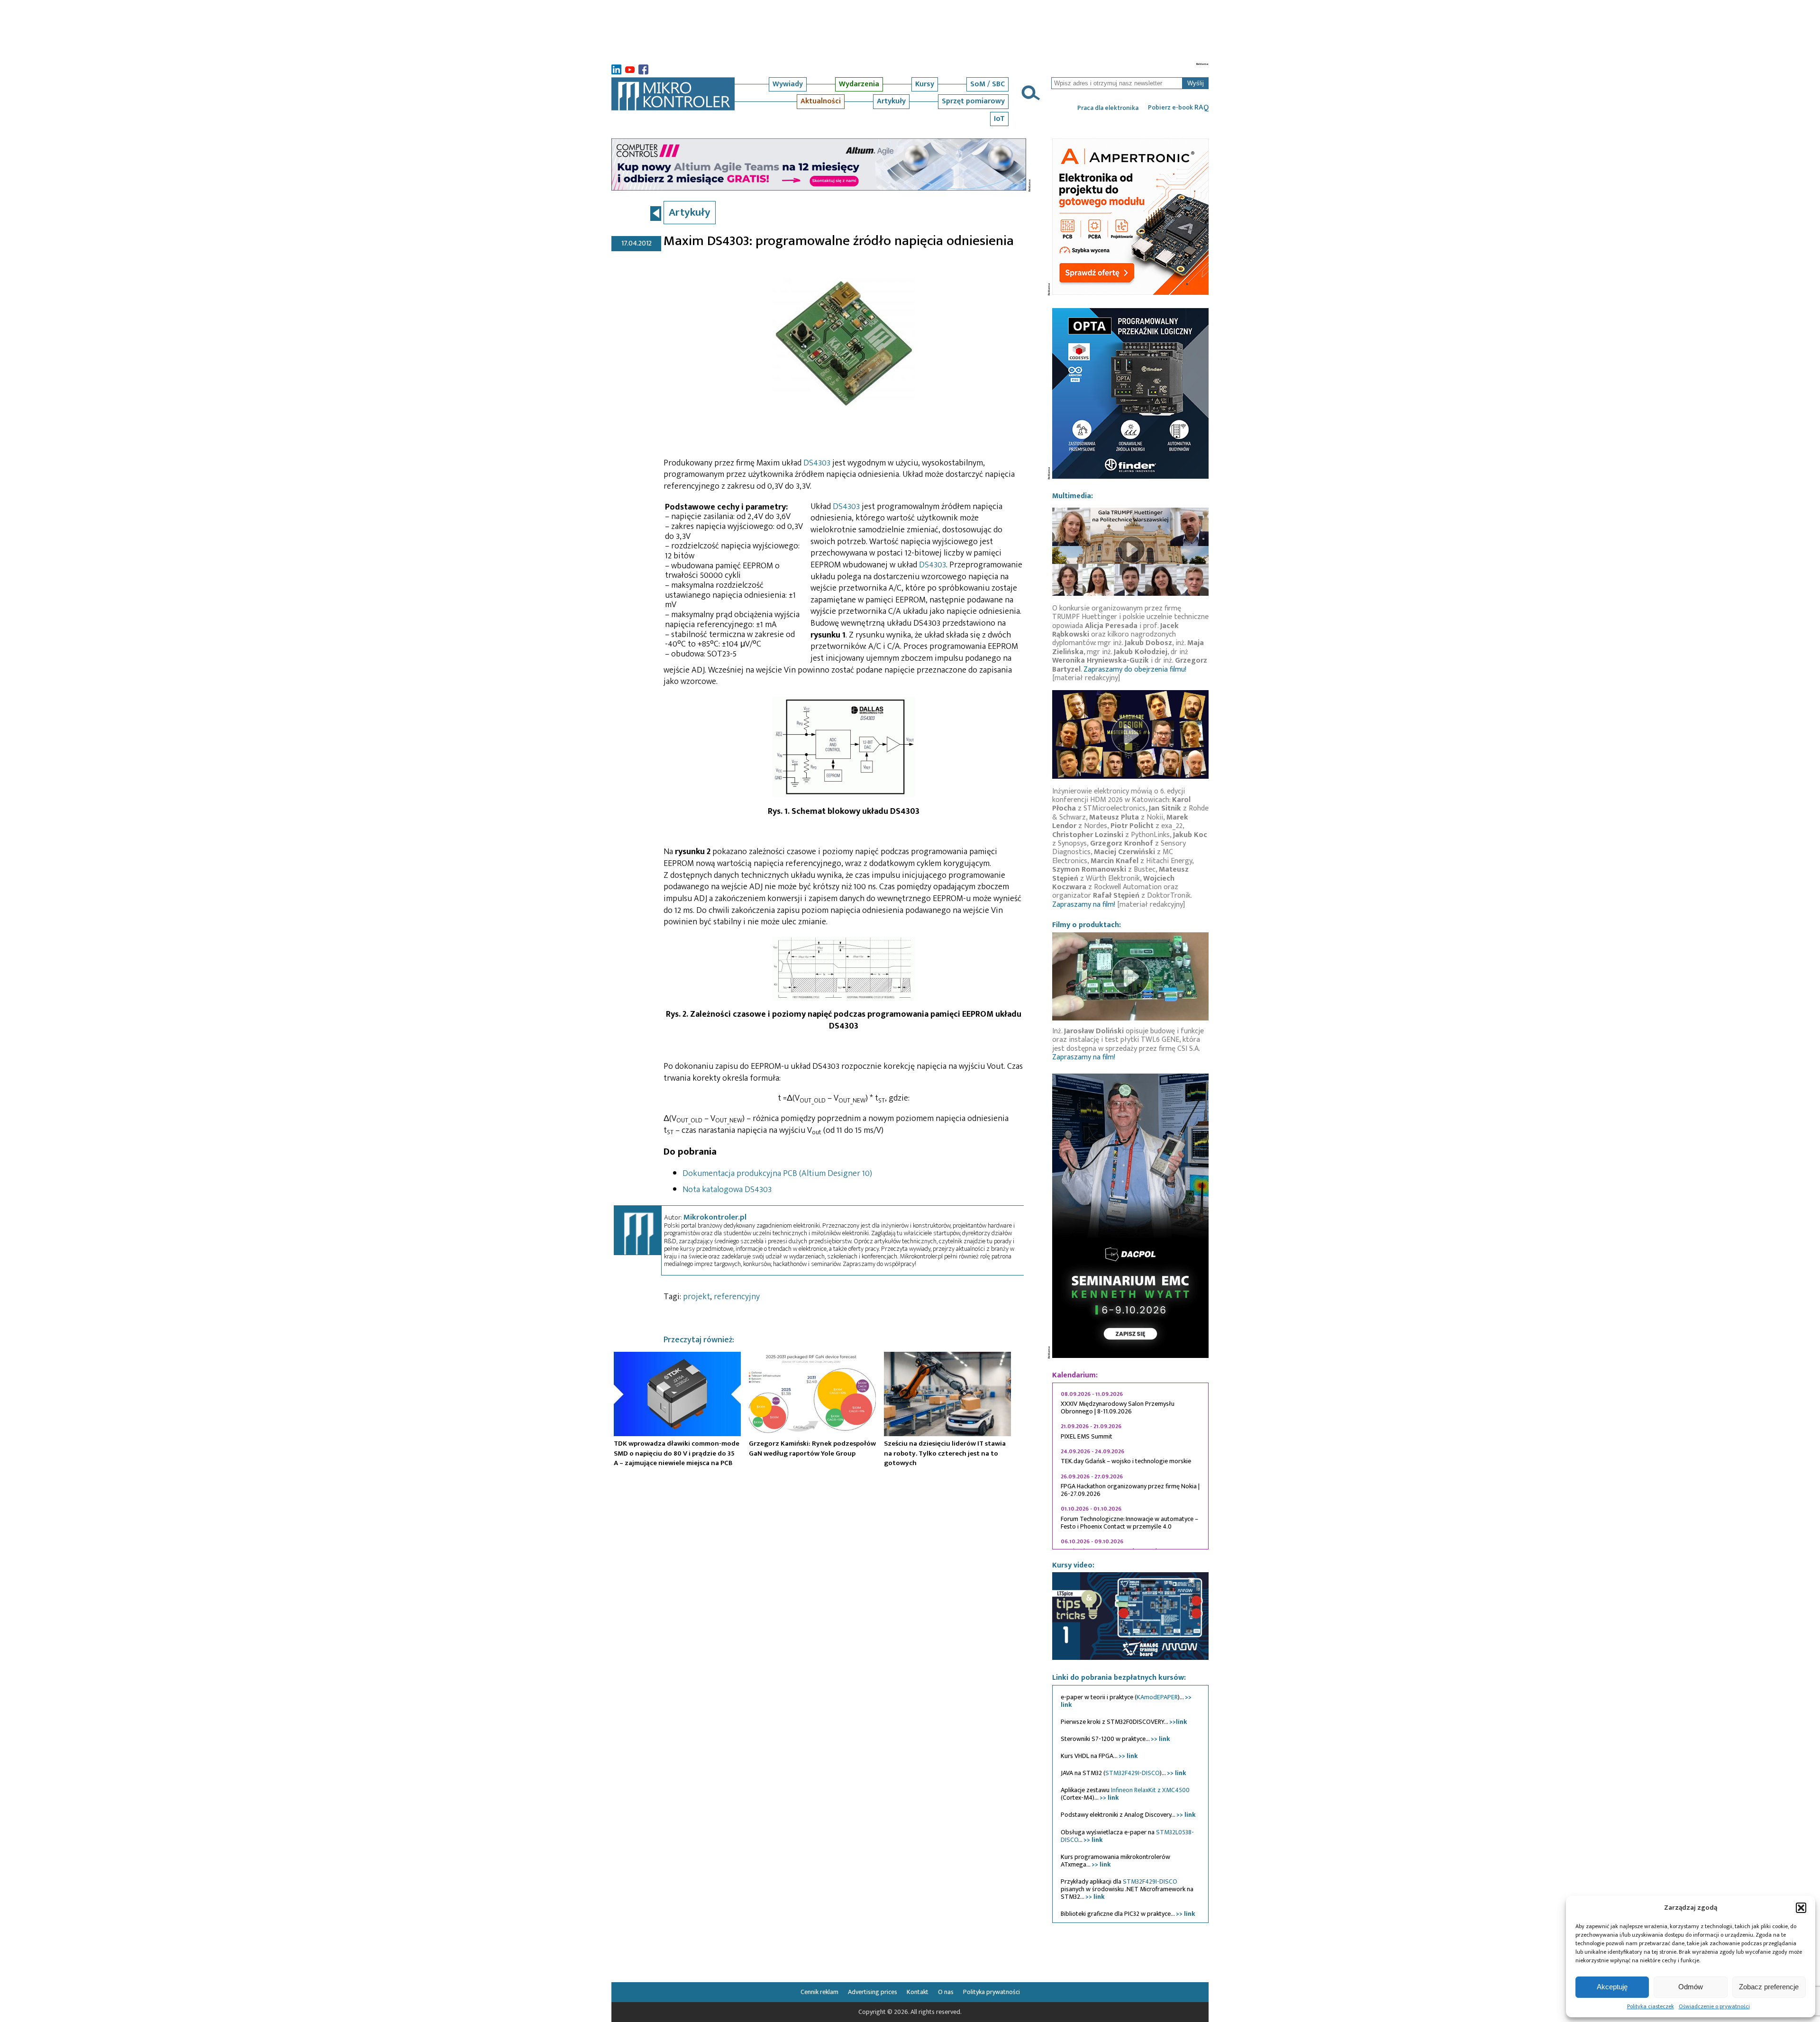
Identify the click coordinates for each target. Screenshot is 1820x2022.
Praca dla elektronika (1108, 108)
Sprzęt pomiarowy (973, 101)
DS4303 (817, 463)
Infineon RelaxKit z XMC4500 (1150, 1790)
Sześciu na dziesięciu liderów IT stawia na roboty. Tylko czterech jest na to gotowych (945, 1453)
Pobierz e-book (1178, 108)
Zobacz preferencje (1769, 1987)
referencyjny (737, 1297)
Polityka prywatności (992, 1992)
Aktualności (821, 101)
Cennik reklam (819, 1992)
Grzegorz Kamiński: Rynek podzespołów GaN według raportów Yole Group (812, 1448)
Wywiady (788, 84)
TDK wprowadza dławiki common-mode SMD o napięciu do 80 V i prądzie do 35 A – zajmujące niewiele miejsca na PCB (677, 1453)
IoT (999, 119)
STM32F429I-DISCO (1133, 1773)
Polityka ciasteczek (1651, 2006)
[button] (1801, 1908)
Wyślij (1196, 83)
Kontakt (918, 1992)
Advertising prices (873, 1992)
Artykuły (891, 101)
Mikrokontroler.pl (715, 1217)
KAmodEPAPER (1157, 1697)
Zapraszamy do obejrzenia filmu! (1135, 669)
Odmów (1691, 1987)
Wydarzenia (859, 84)
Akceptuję (1612, 1987)
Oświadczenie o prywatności (1714, 2006)
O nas (946, 1992)
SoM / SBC (987, 84)
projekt (696, 1297)
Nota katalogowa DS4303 (727, 1190)
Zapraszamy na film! (1084, 905)
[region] (1130, 1466)
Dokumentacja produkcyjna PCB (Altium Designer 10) (777, 1174)
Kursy (925, 84)
